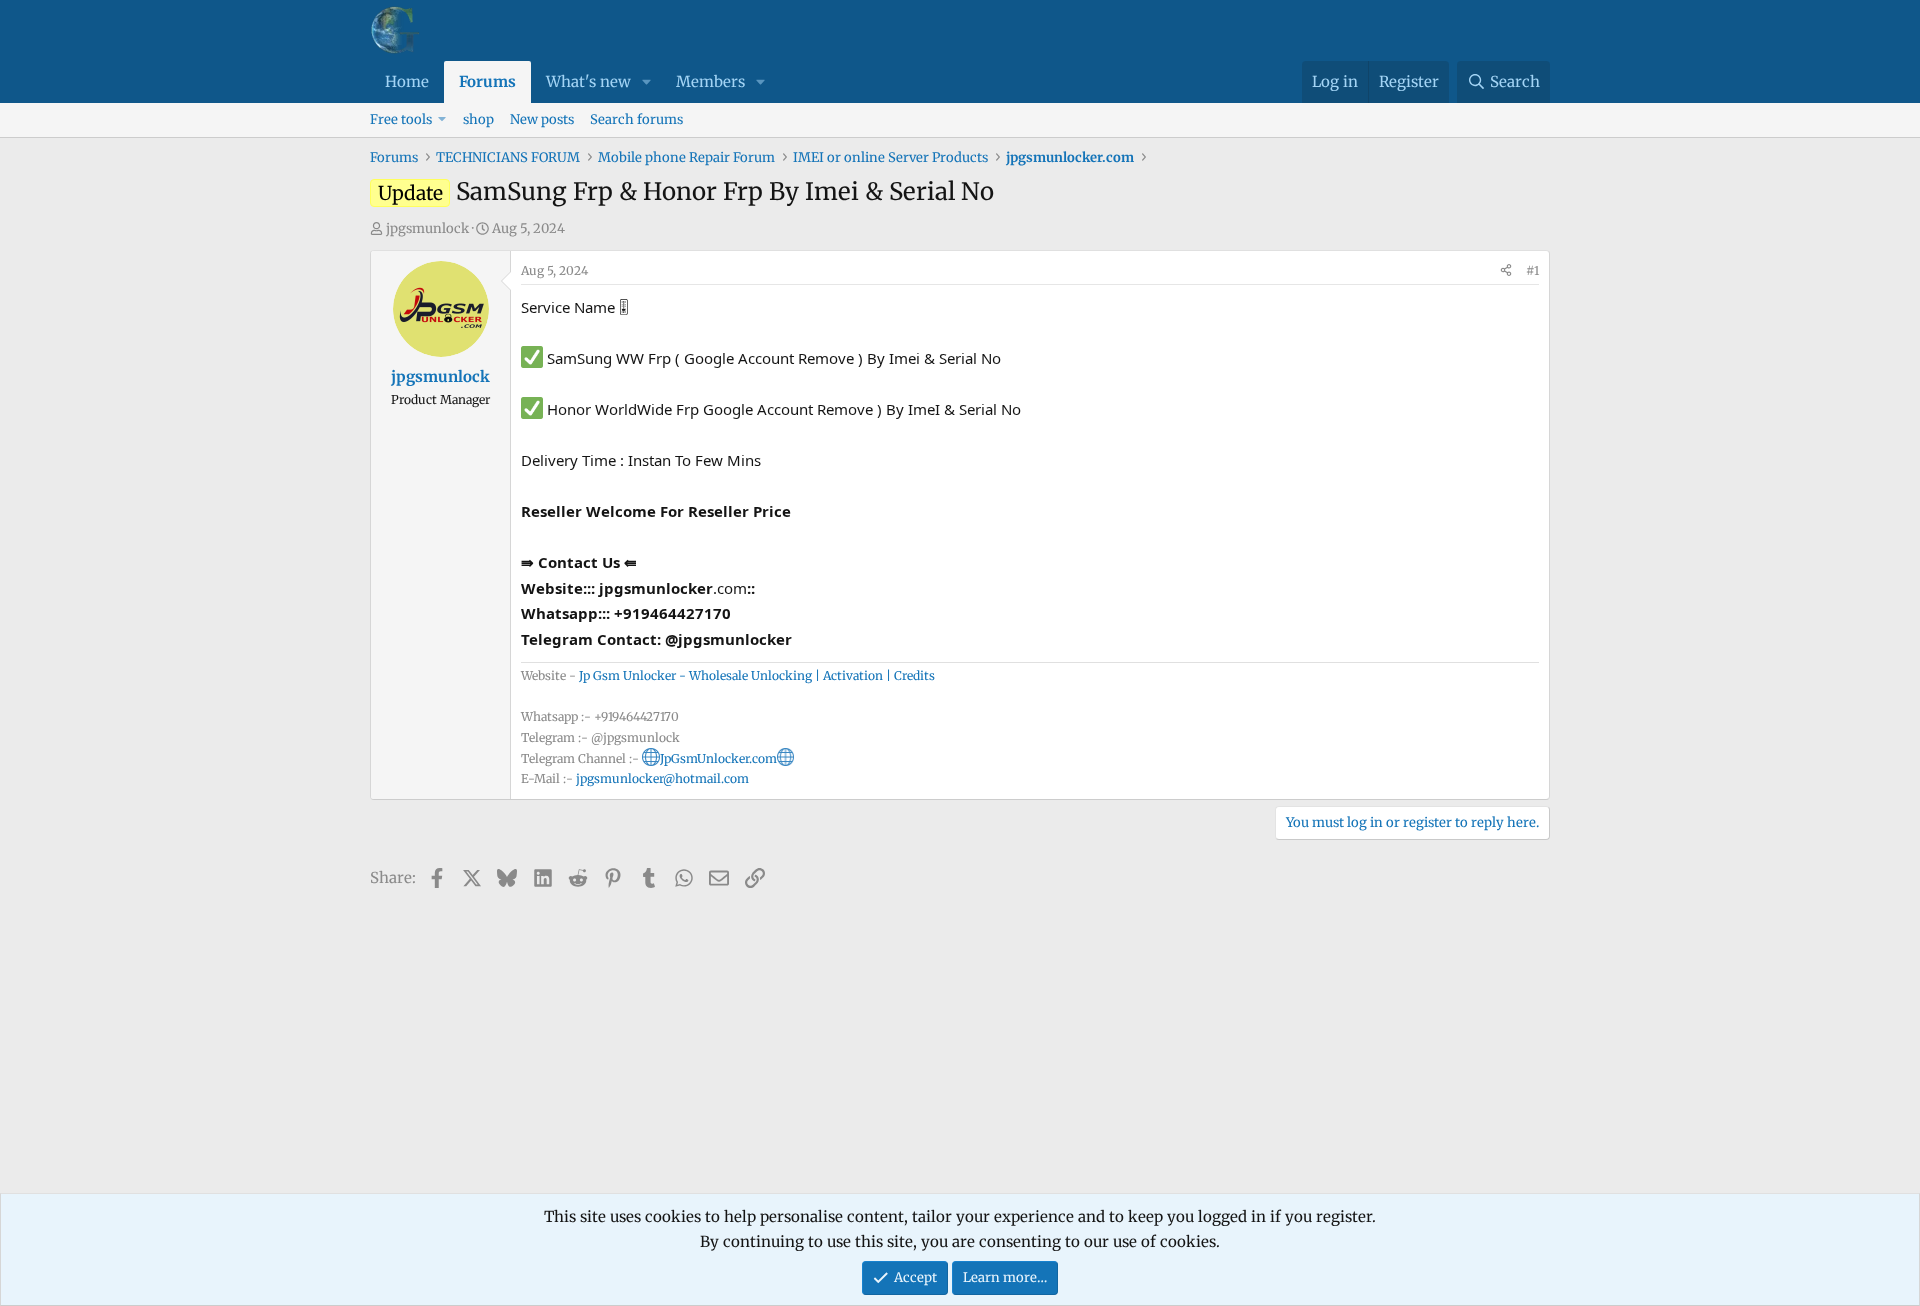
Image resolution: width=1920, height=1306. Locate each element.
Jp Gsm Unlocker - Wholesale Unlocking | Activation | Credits (757, 675)
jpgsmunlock (427, 228)
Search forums (636, 119)
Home (407, 81)
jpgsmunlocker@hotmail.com (662, 778)
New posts (542, 119)
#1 (1532, 270)
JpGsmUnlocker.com (718, 758)
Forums (487, 81)
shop (478, 119)
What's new (588, 81)
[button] (647, 82)
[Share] (1506, 271)
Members (710, 81)
